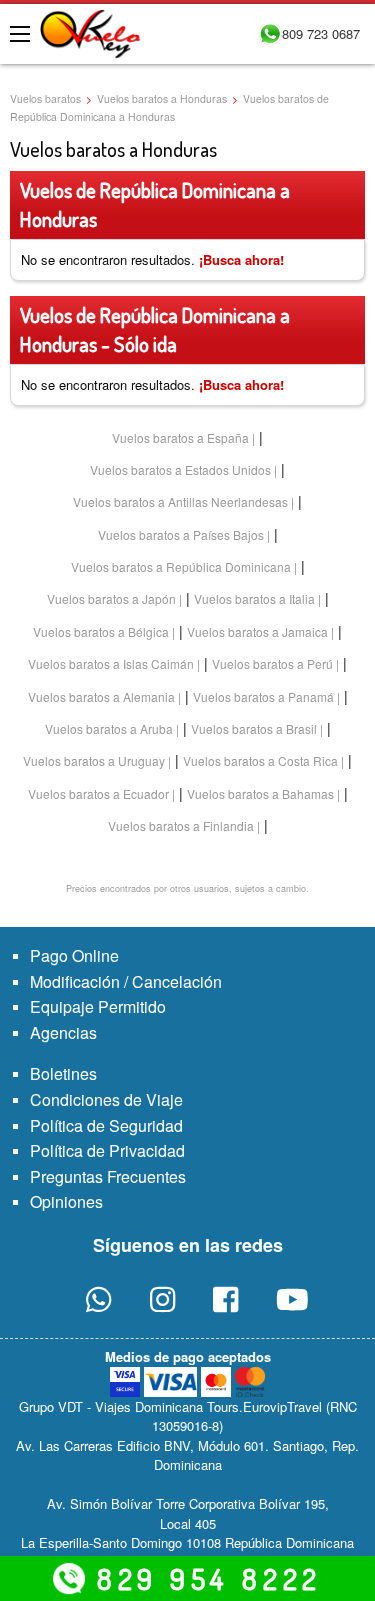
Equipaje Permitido (98, 1006)
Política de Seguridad (106, 1125)
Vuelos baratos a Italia (254, 598)
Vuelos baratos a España (180, 437)
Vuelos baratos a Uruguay (94, 760)
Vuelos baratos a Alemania (101, 696)
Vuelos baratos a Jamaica (257, 631)
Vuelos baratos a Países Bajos (181, 534)
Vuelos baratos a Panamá (263, 696)
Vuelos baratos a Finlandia (181, 825)
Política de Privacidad (107, 1150)
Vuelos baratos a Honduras (162, 98)
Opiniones (66, 1201)
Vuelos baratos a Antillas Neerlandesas (180, 501)
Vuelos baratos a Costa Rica (260, 760)
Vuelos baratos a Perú (272, 663)
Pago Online (74, 955)
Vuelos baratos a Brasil (254, 728)
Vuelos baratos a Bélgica (101, 631)
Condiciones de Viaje (106, 1099)
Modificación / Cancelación (126, 981)
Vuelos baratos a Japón (111, 598)
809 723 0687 (321, 33)
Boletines (63, 1073)
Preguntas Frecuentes (108, 1176)
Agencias (63, 1032)
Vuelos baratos (45, 98)
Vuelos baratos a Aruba (109, 728)
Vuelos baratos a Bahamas (260, 793)
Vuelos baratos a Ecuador (98, 793)
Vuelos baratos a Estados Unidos (180, 469)
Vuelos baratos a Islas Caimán (111, 663)
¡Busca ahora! (241, 259)
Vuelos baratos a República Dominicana (181, 566)
